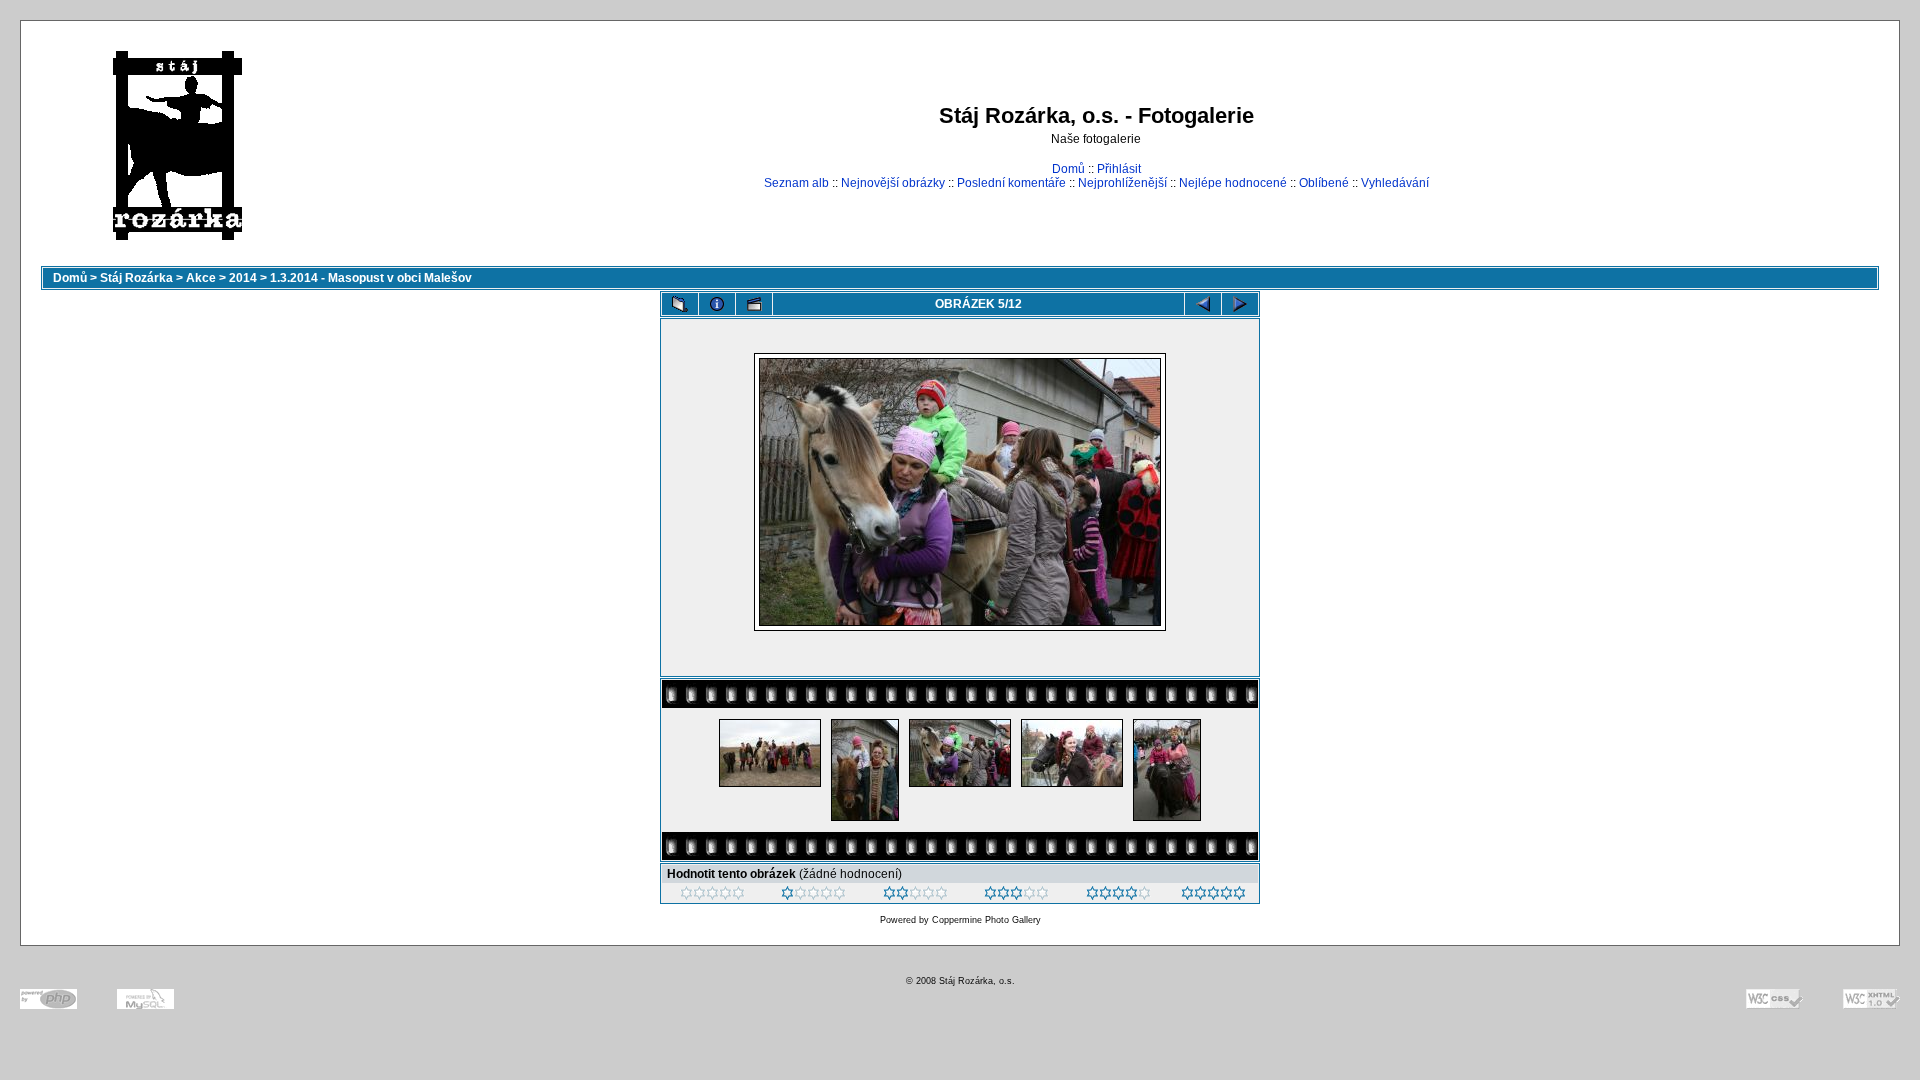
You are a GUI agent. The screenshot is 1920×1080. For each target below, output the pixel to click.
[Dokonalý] (1213, 896)
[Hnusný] (712, 896)
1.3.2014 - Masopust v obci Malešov (371, 278)
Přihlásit (1119, 169)
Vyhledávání (1395, 183)
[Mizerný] (813, 896)
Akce (201, 278)
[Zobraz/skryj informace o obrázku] (717, 304)
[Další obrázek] (1240, 304)
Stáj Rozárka (136, 278)
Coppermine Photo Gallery (986, 920)
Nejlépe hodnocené (1233, 183)
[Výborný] (1118, 896)
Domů (1068, 169)
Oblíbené (1324, 183)
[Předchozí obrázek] (1203, 304)
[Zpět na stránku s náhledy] (680, 304)
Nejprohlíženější (1122, 183)
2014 (243, 278)
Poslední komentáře (1011, 183)
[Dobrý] (1016, 896)
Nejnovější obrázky (893, 183)
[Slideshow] (754, 304)
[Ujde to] (915, 896)
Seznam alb (796, 183)
